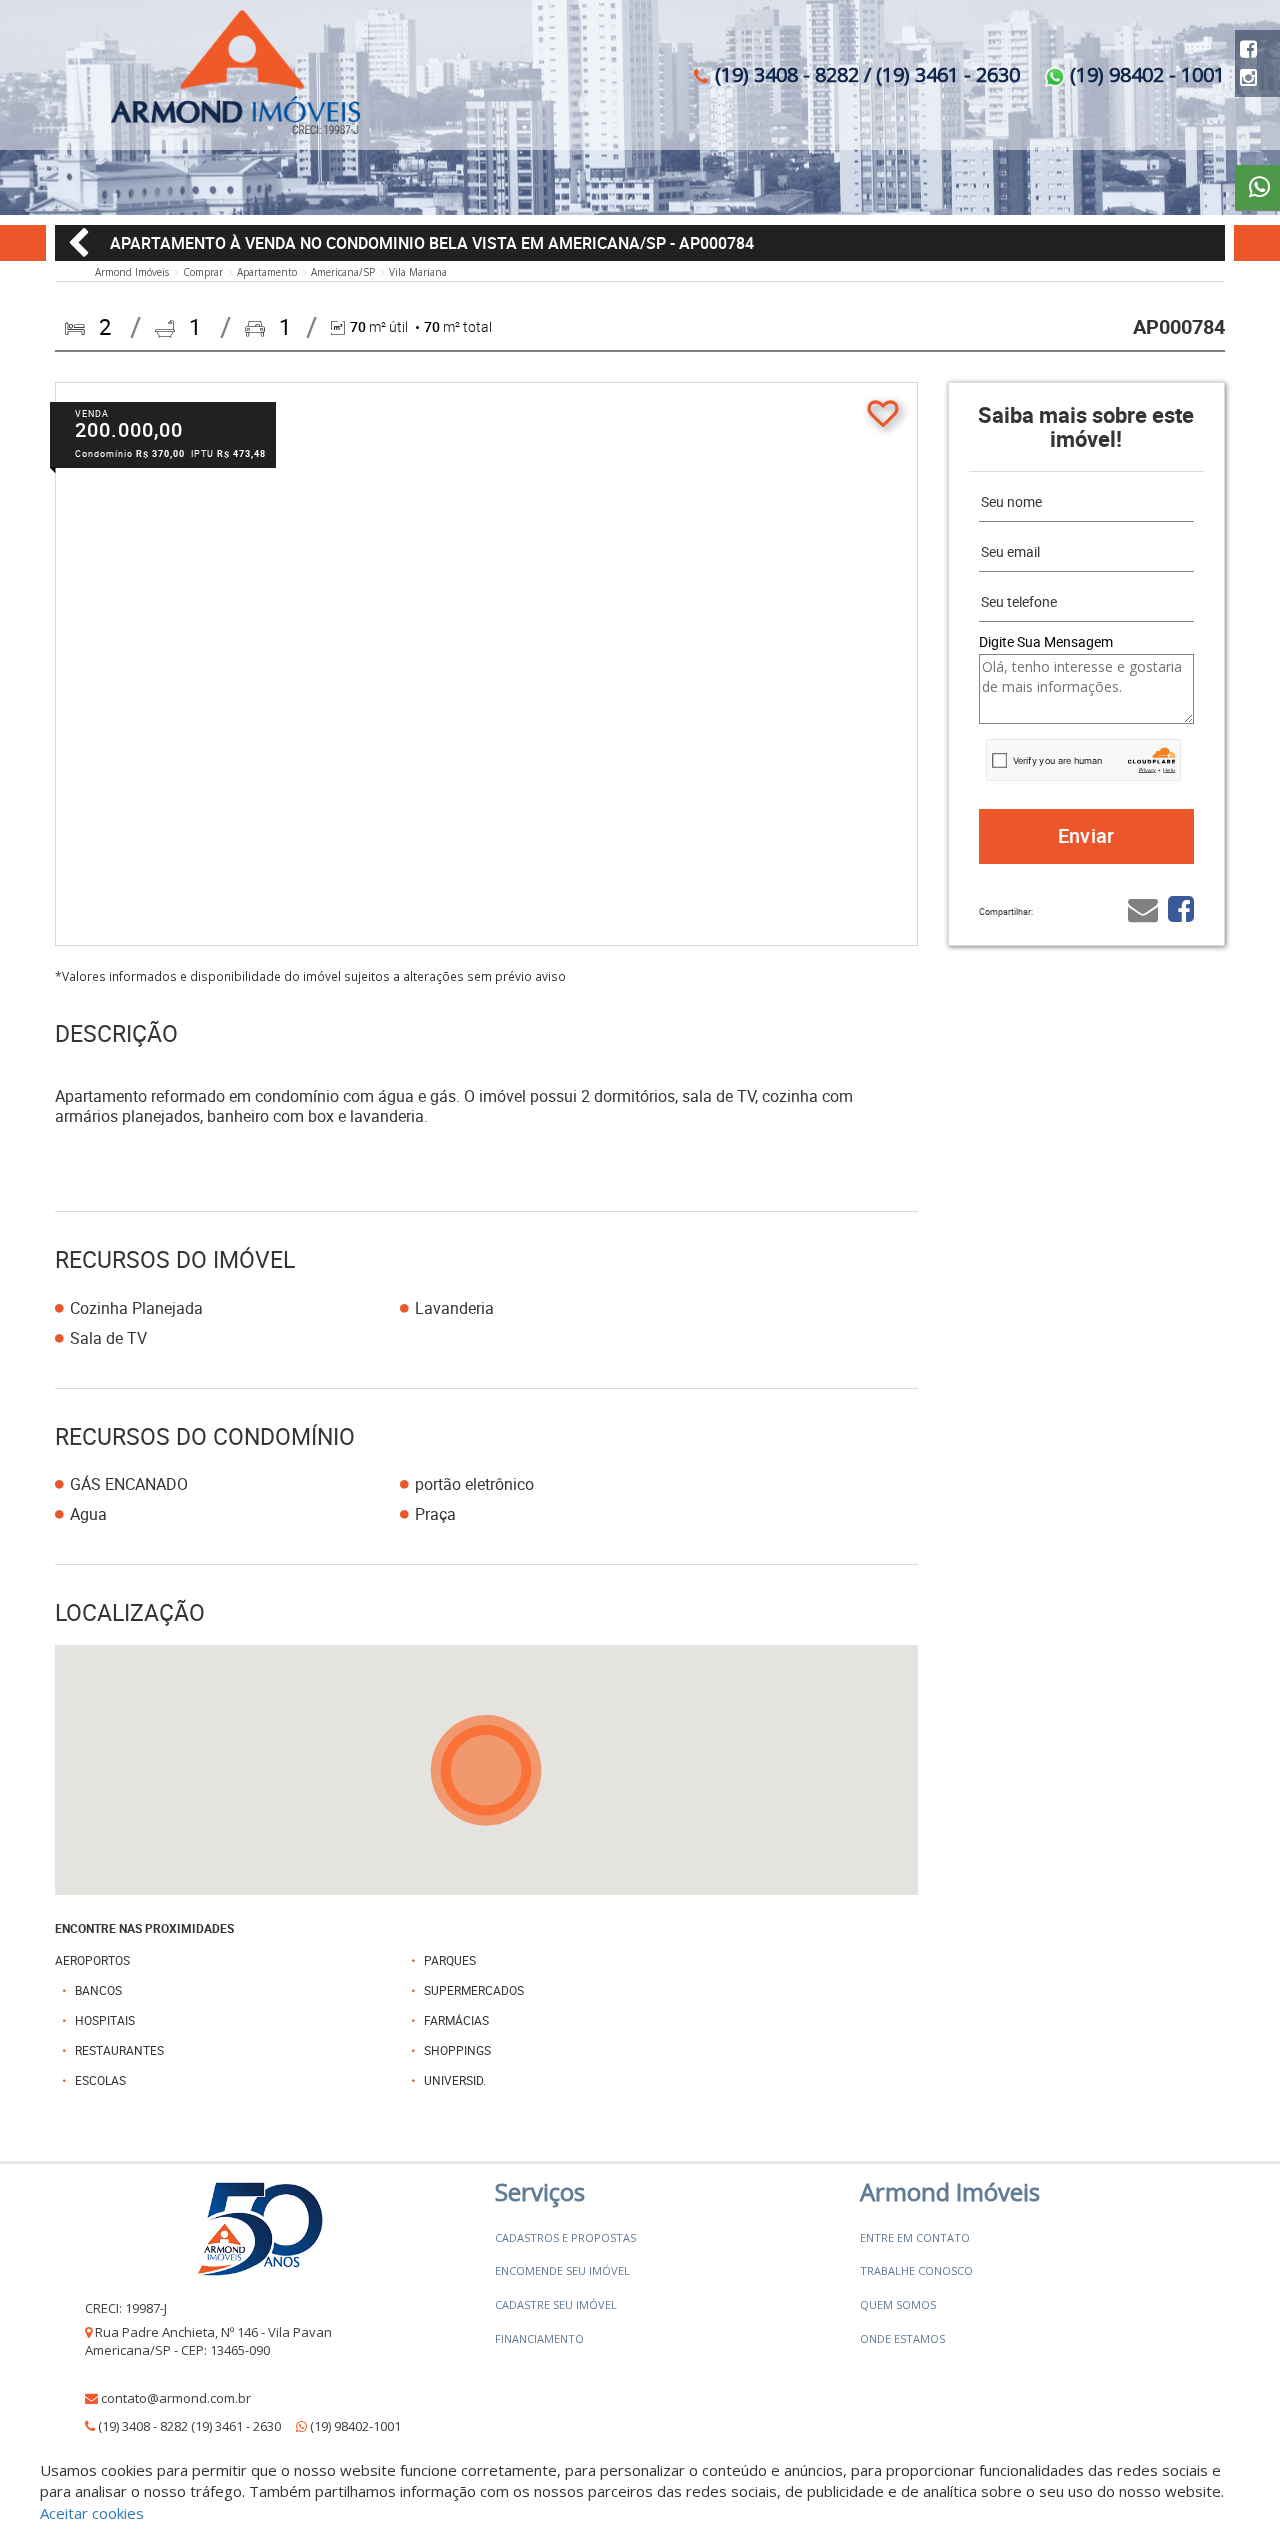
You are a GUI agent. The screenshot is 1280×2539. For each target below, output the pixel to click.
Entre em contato (915, 2237)
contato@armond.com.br (176, 2398)
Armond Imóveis (132, 272)
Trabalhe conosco (916, 2270)
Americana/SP (343, 272)
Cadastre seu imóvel (556, 2304)
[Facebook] (1248, 48)
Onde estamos (902, 2338)
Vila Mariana (418, 272)
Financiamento (539, 2338)
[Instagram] (1248, 77)
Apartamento (267, 272)
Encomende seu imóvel (562, 2270)
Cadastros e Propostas (565, 2237)
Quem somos (898, 2304)
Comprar (203, 272)
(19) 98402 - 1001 (1145, 74)
